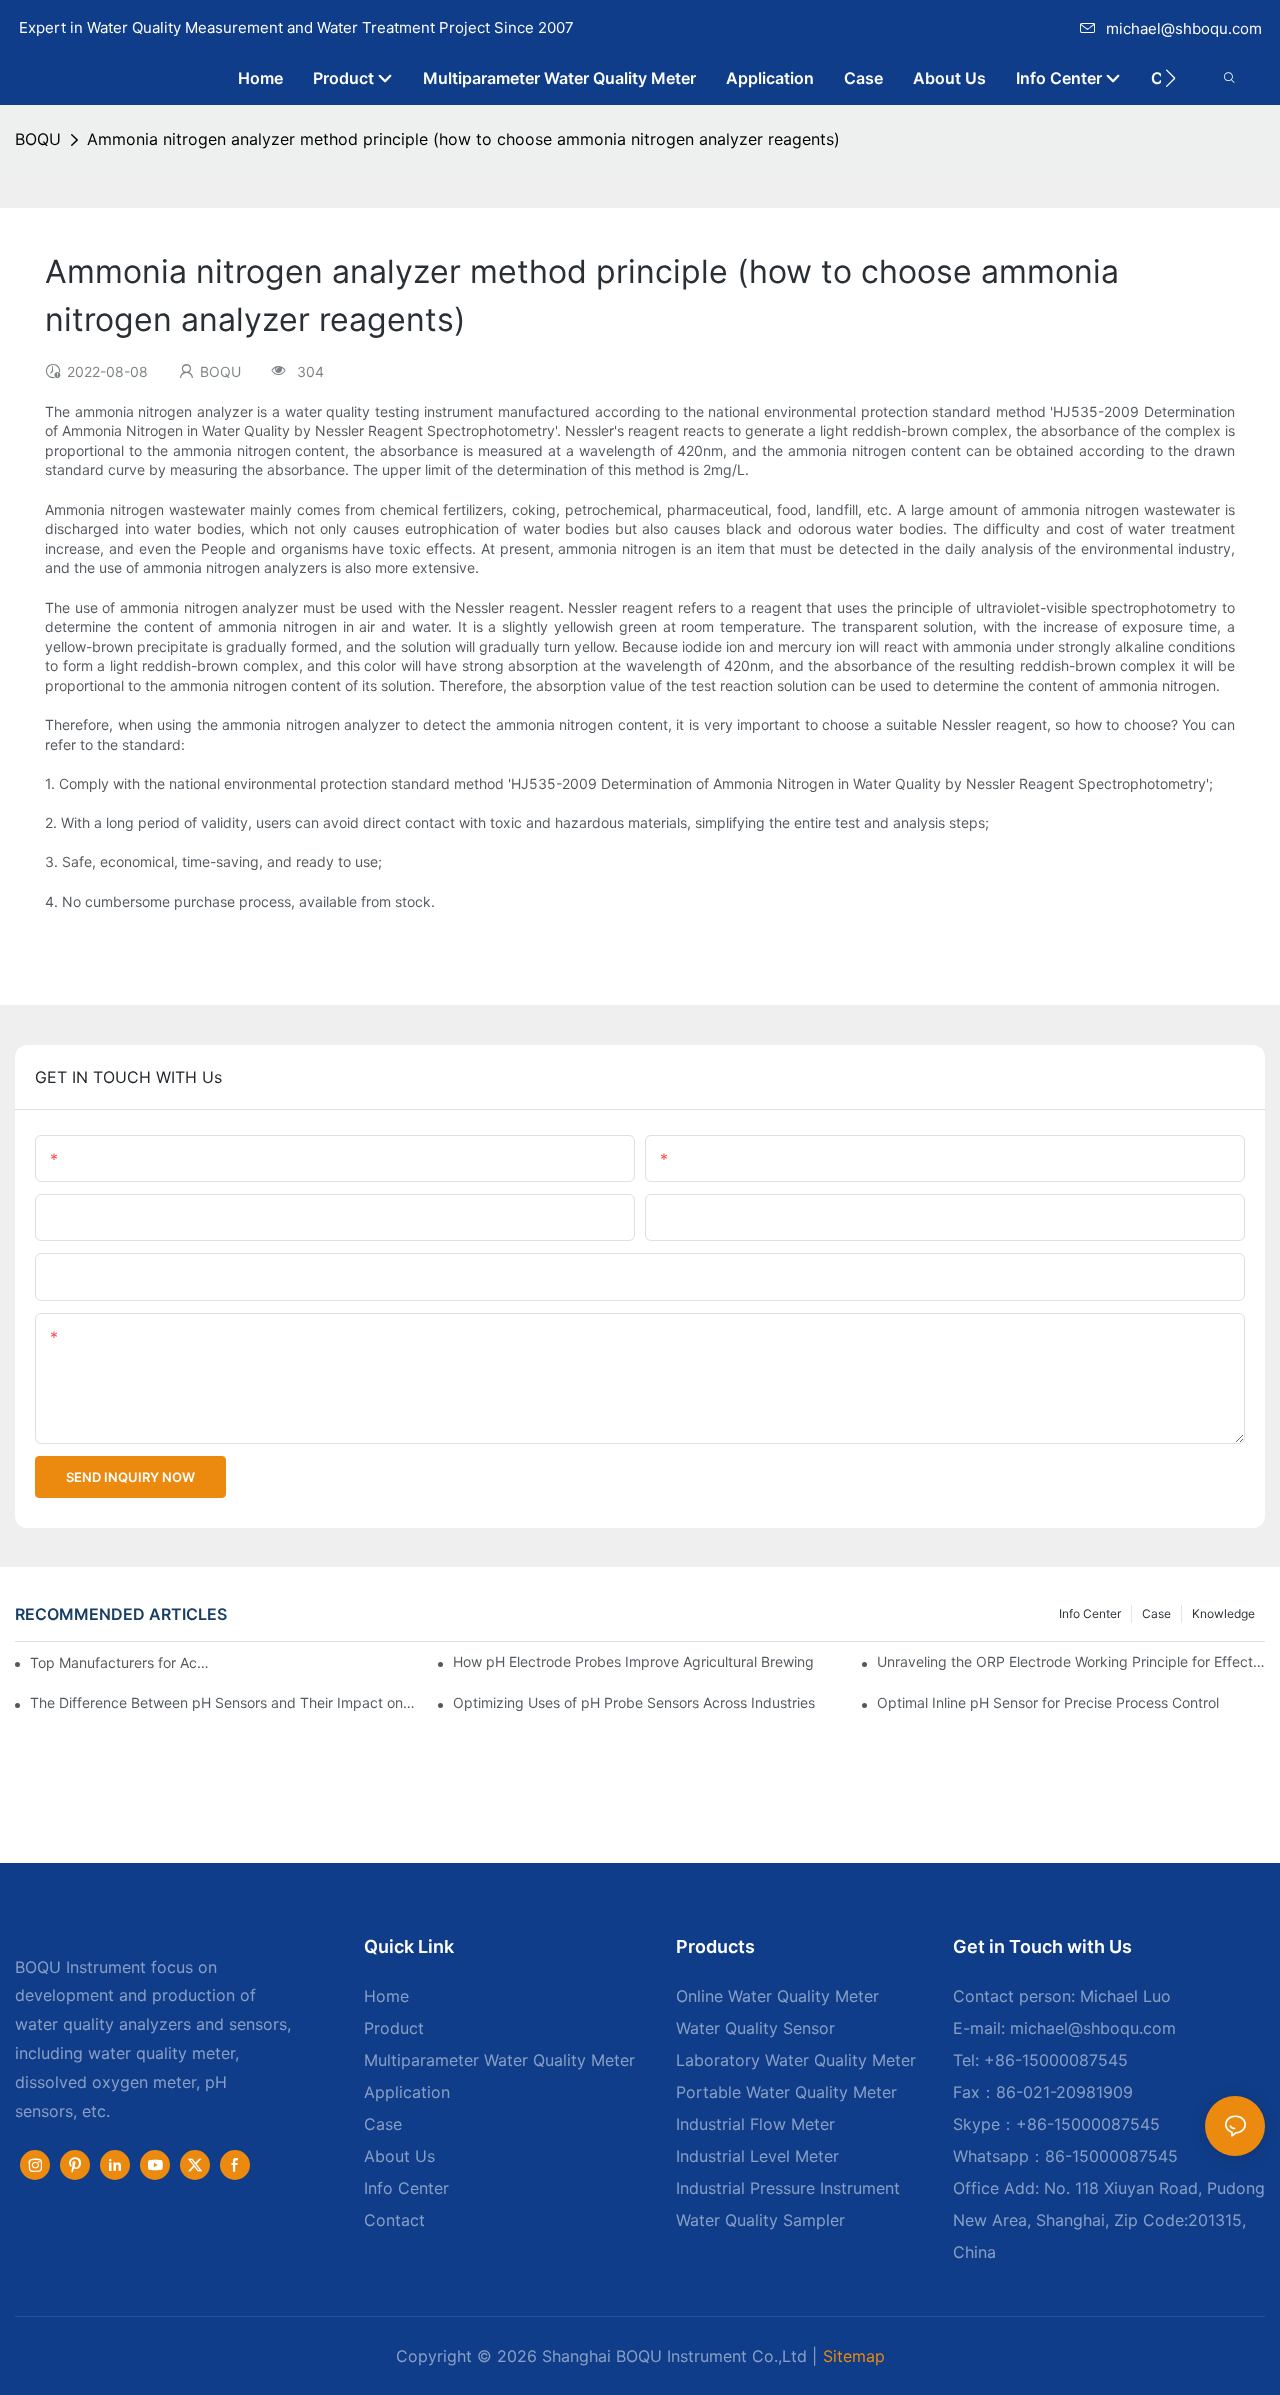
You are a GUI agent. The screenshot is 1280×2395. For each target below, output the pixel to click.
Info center (1090, 1613)
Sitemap (854, 2356)
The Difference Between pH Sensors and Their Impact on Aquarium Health (224, 1702)
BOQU (38, 139)
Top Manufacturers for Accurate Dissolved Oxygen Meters (123, 1662)
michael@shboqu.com (1184, 28)
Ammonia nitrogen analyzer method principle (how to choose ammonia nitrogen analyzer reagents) (463, 139)
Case (1156, 1613)
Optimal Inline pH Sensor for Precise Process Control (1048, 1702)
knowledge (1223, 1613)
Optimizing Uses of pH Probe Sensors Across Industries (634, 1702)
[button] (1170, 78)
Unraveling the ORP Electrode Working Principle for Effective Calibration (1071, 1661)
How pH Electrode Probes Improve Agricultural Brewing (633, 1661)
